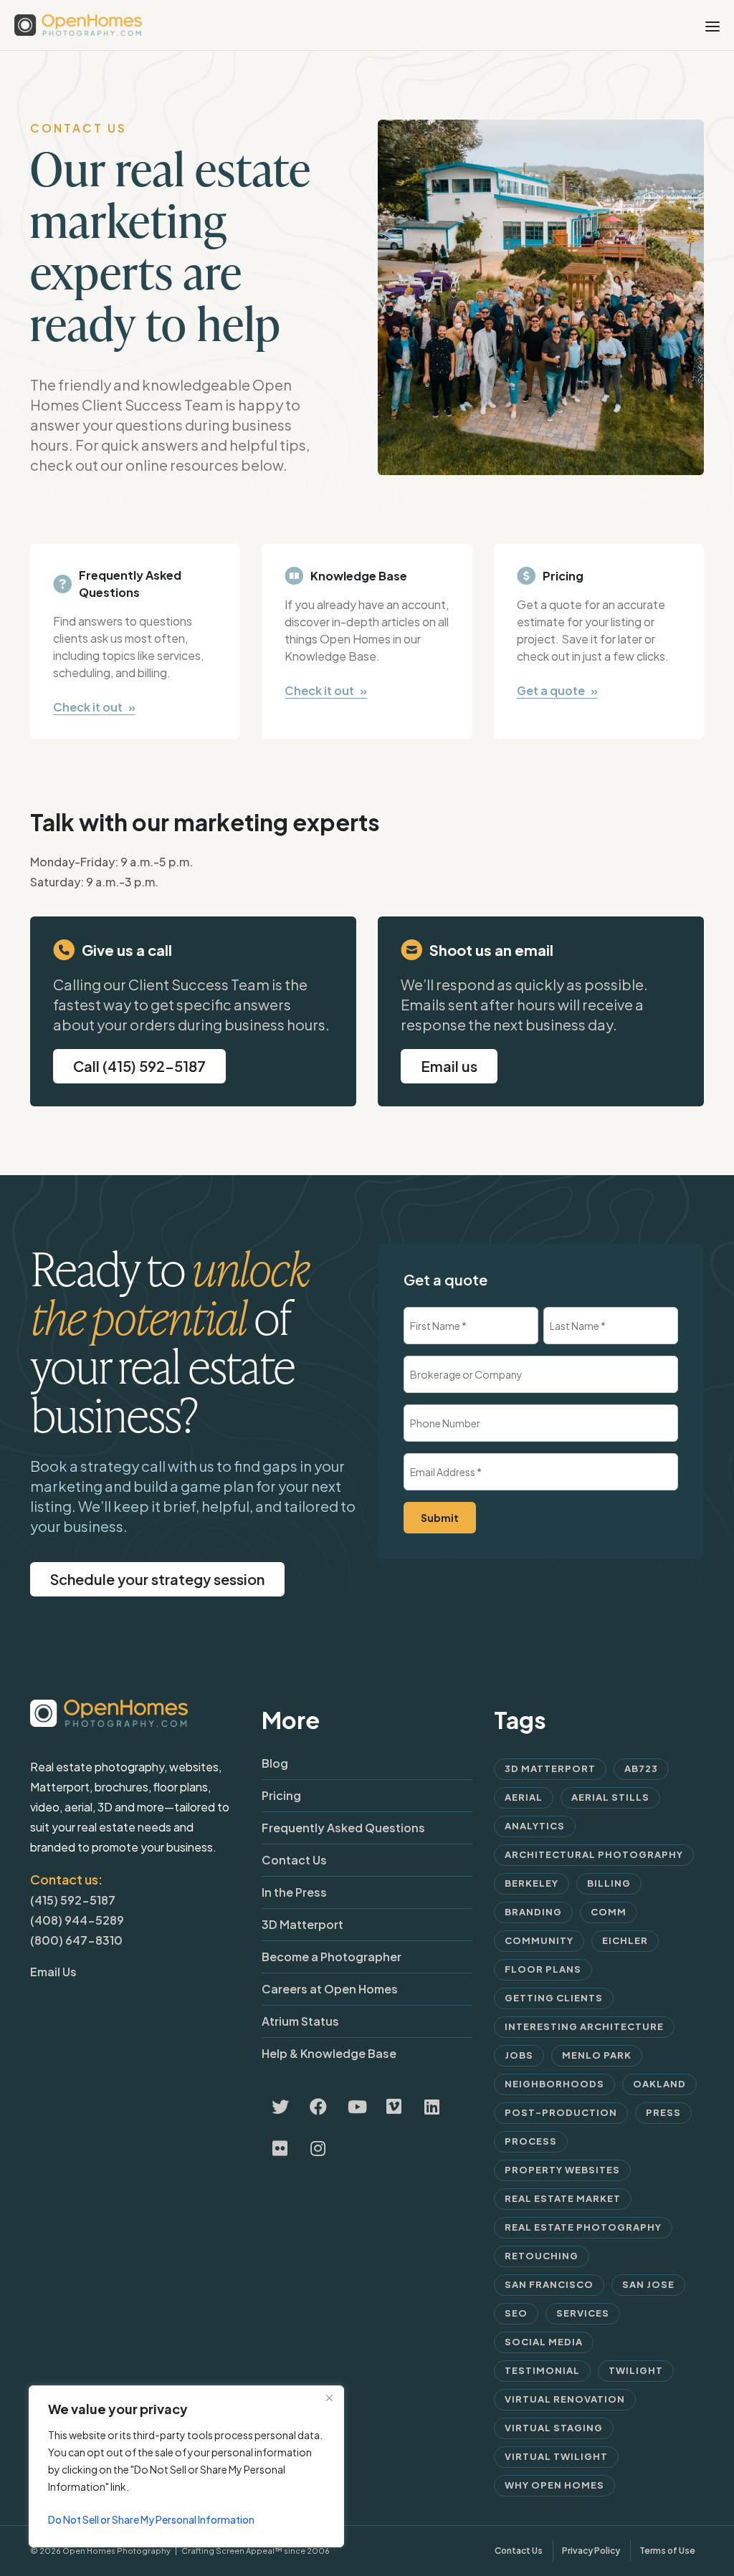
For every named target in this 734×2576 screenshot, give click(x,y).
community (539, 1940)
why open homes (554, 2485)
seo (516, 2313)
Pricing (281, 1795)
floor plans (543, 1969)
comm (609, 1912)
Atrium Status (300, 2021)
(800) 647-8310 (76, 1940)
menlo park (597, 2055)
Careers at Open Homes (330, 1989)
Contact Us (294, 1860)
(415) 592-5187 (73, 1900)
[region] (186, 2466)
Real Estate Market (563, 2198)
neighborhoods (554, 2084)
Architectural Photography (594, 1854)
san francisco (549, 2284)
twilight (636, 2370)
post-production (561, 2112)
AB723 (641, 1768)
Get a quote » (557, 690)
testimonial (542, 2370)
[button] (449, 1066)
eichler (625, 1940)
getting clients (554, 1998)
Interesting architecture (584, 2026)
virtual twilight (556, 2456)
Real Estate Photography (583, 2227)
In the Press (294, 1892)
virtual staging (554, 2428)
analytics (535, 1826)
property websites (562, 2170)
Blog (275, 1763)
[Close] (329, 2398)
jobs (519, 2055)
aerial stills (610, 1797)
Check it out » (94, 707)
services (583, 2313)
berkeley (532, 1883)
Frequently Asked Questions (343, 1828)
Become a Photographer (332, 1957)
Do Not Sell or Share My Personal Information (151, 2519)
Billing (609, 1883)
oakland (659, 2084)
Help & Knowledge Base (329, 2053)
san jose (648, 2284)
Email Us (53, 1972)
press (663, 2112)
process (531, 2141)
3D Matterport (302, 1924)
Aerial (524, 1797)
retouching (542, 2256)
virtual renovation (565, 2399)
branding (533, 1912)
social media (544, 2342)
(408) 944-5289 (77, 1920)
